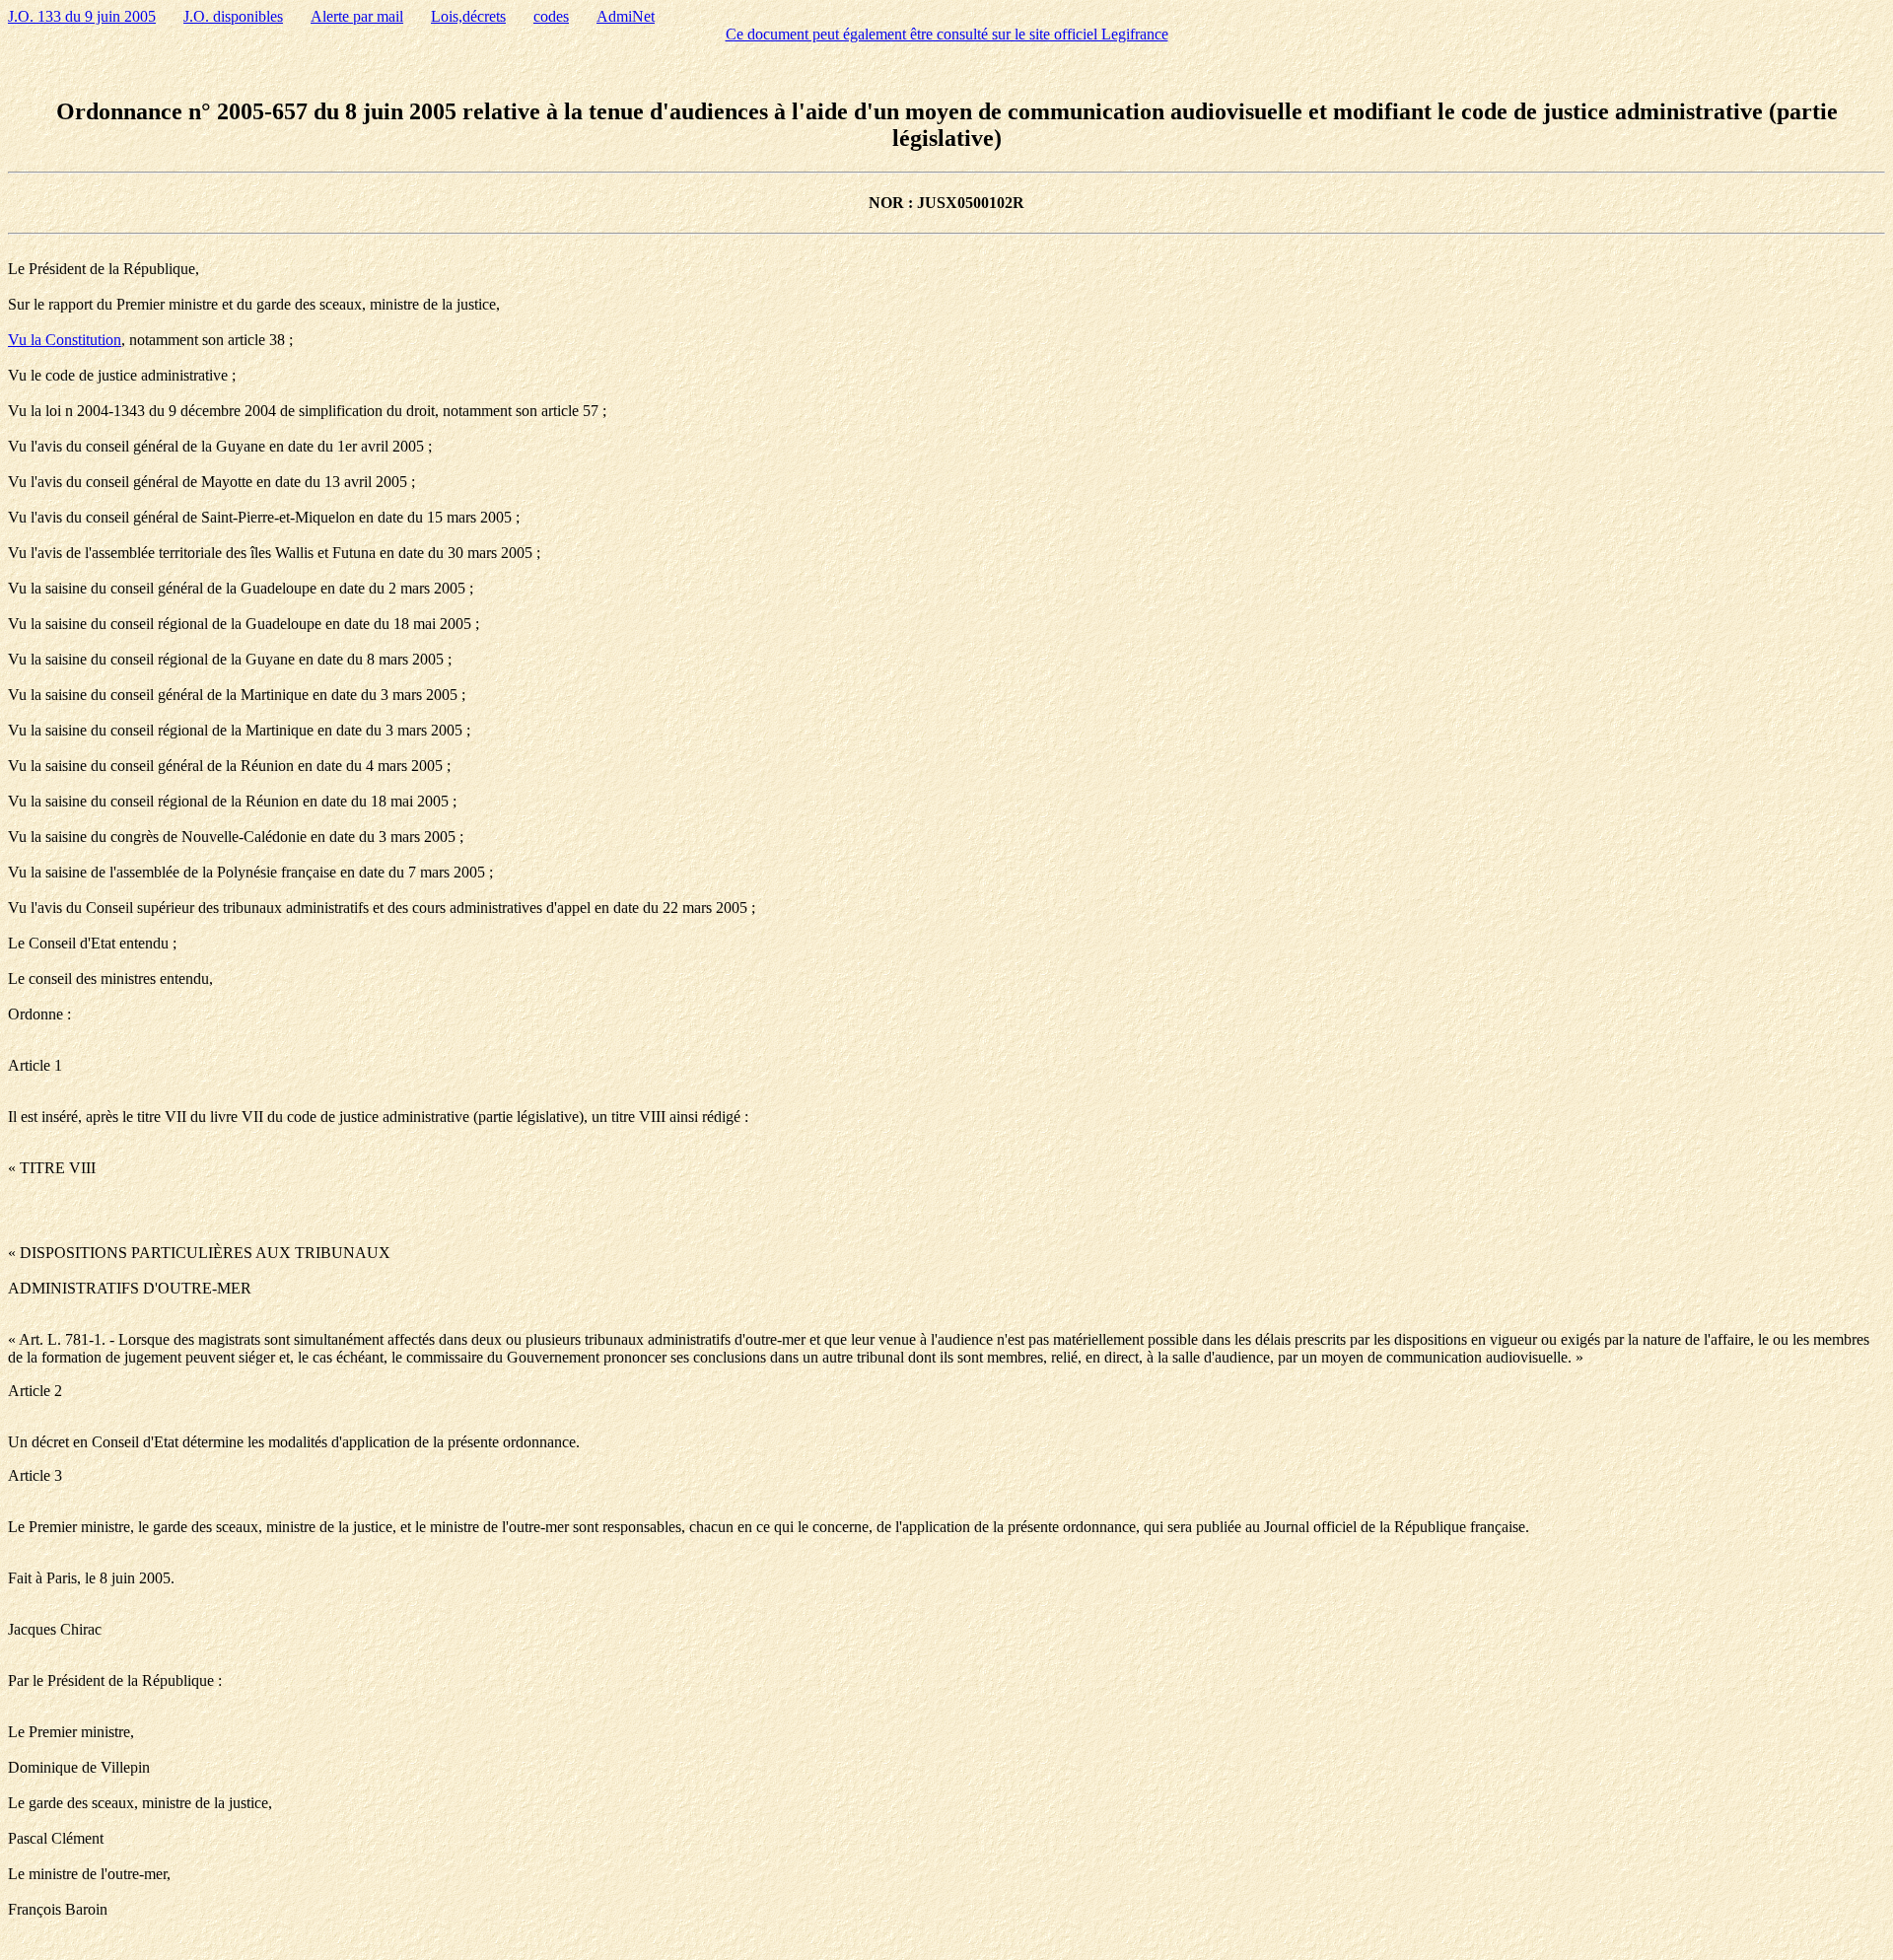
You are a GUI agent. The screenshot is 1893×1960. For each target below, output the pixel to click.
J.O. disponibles (233, 16)
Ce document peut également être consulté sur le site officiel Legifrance (947, 34)
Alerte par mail (357, 16)
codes (551, 16)
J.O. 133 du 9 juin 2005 (82, 16)
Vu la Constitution (65, 340)
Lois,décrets (468, 16)
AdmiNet (626, 16)
